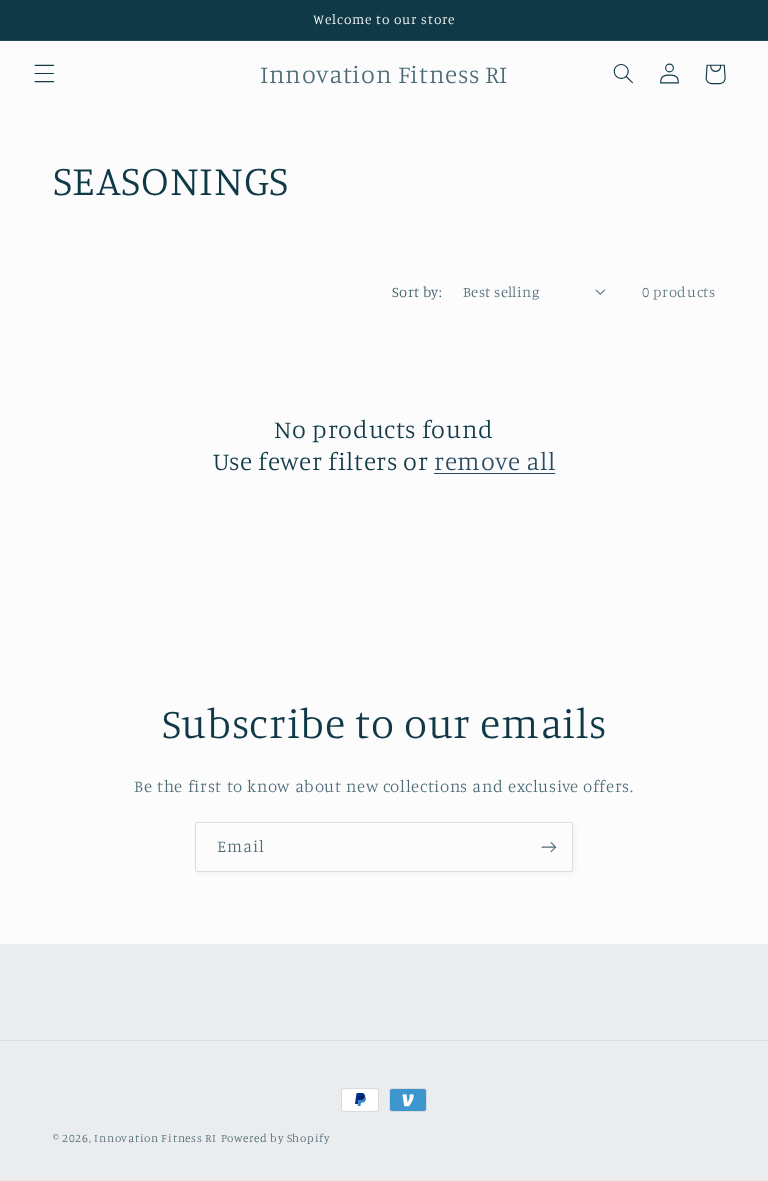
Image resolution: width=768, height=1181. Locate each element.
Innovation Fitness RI (155, 1138)
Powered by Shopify (275, 1138)
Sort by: (417, 291)
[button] (44, 74)
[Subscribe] (549, 846)
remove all (494, 460)
